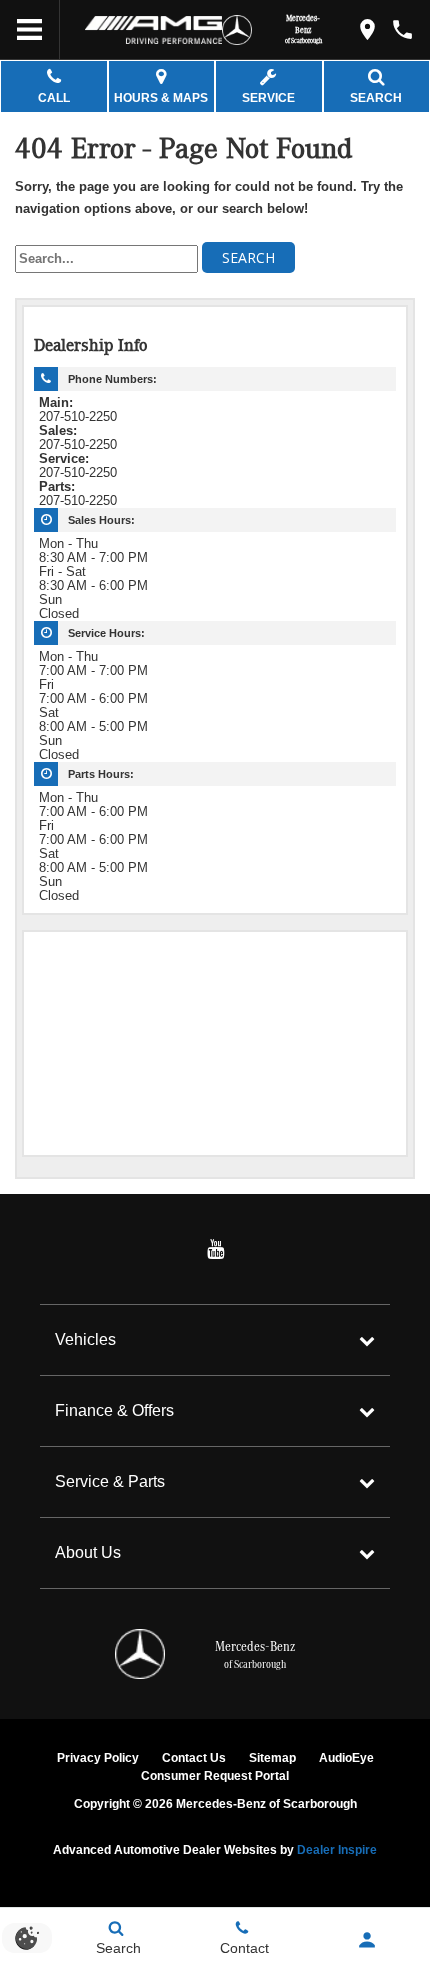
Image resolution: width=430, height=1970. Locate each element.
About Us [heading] (88, 1552)
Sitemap (272, 1758)
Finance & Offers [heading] (114, 1410)
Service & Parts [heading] (110, 1481)
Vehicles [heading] (85, 1339)
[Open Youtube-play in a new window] (215, 1249)
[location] (367, 29)
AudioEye (346, 1758)
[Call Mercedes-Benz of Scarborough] (402, 29)
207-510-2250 (78, 417)
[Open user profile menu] (367, 1940)
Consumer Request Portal (215, 1776)
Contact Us (194, 1758)
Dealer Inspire (337, 1850)
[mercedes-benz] (237, 30)
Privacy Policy (98, 1758)
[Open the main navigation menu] (30, 30)
